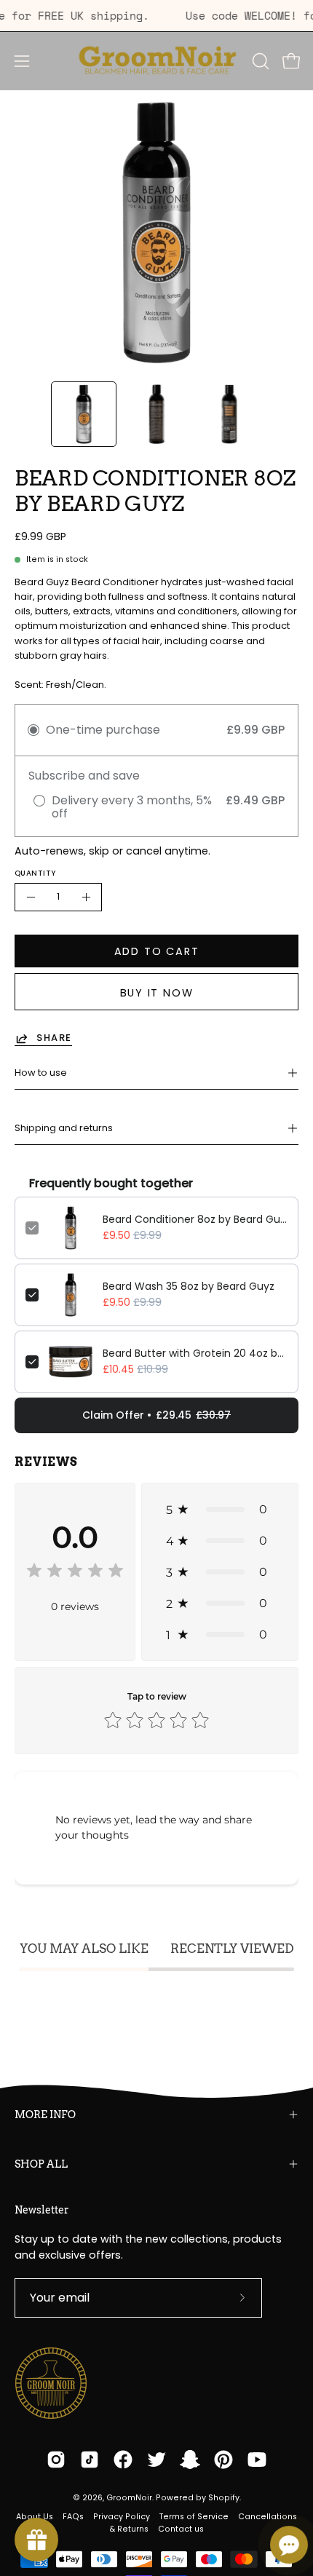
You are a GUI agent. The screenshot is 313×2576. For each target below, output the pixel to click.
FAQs (73, 2517)
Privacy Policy (122, 2517)
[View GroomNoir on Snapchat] (190, 2460)
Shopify (224, 2498)
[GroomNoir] (157, 61)
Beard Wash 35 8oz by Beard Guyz (189, 1286)
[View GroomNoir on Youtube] (257, 2460)
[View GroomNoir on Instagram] (56, 2460)
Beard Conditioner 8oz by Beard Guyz (195, 1219)
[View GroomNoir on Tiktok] (90, 2460)
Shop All (41, 2164)
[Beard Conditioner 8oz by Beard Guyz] (84, 414)
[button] (259, 61)
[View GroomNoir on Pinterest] (223, 2460)
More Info (45, 2115)
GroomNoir (129, 2498)
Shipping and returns (64, 1128)
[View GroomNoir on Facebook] (123, 2460)
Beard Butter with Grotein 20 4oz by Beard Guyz (195, 1353)
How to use (41, 1073)
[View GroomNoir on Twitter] (156, 2460)
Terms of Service (194, 2517)
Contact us (181, 2529)
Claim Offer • (156, 1415)
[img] (75, 1573)
